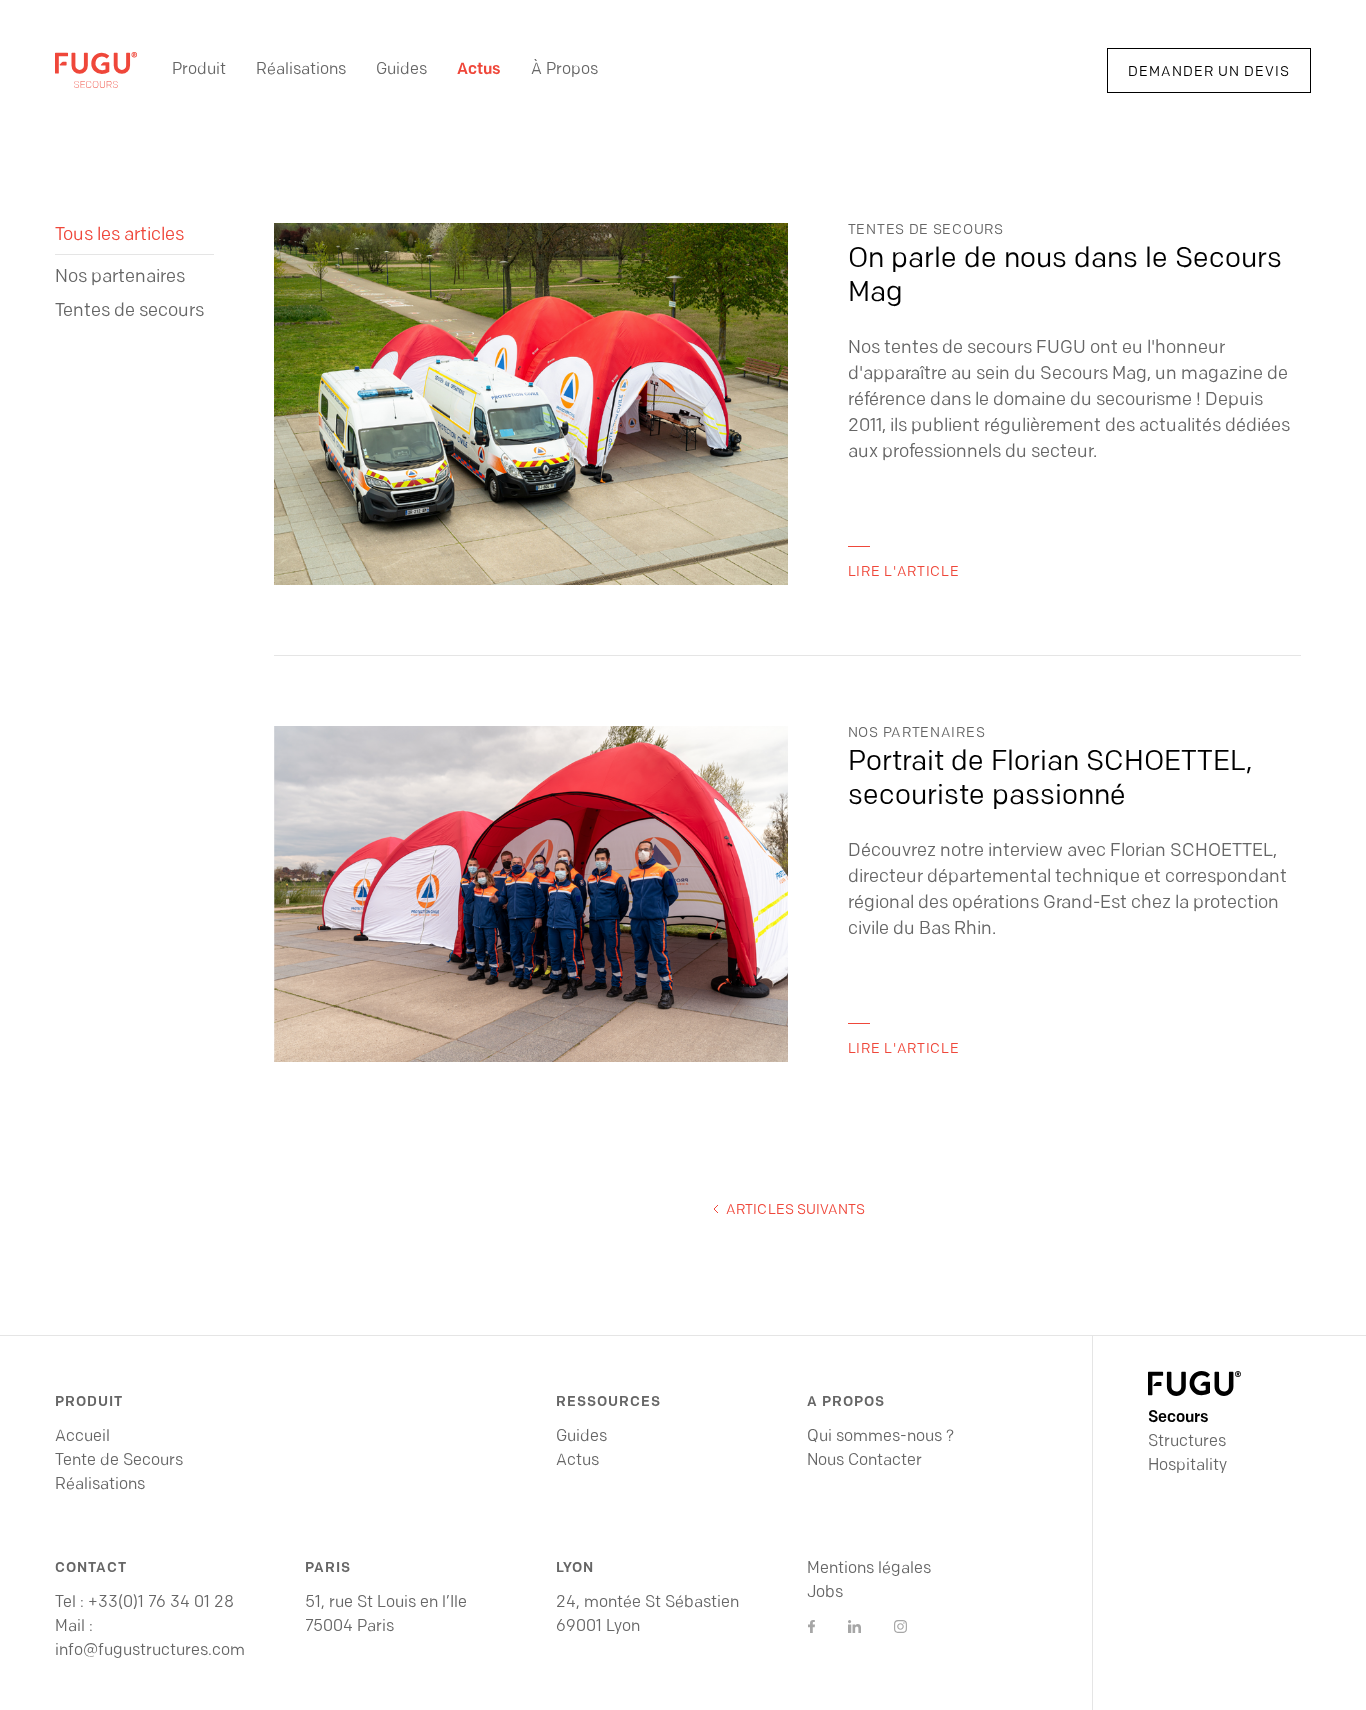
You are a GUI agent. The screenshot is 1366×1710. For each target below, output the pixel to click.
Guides (401, 70)
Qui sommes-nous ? (880, 1437)
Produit (199, 70)
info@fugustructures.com (150, 1651)
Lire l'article (904, 572)
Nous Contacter (864, 1461)
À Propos (564, 70)
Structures (1187, 1442)
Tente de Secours (119, 1461)
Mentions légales (869, 1569)
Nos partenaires (120, 278)
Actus (479, 70)
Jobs (825, 1593)
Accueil (82, 1437)
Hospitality (1187, 1466)
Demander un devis (1209, 72)
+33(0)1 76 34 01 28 (161, 1603)
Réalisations (301, 70)
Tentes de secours (129, 312)
